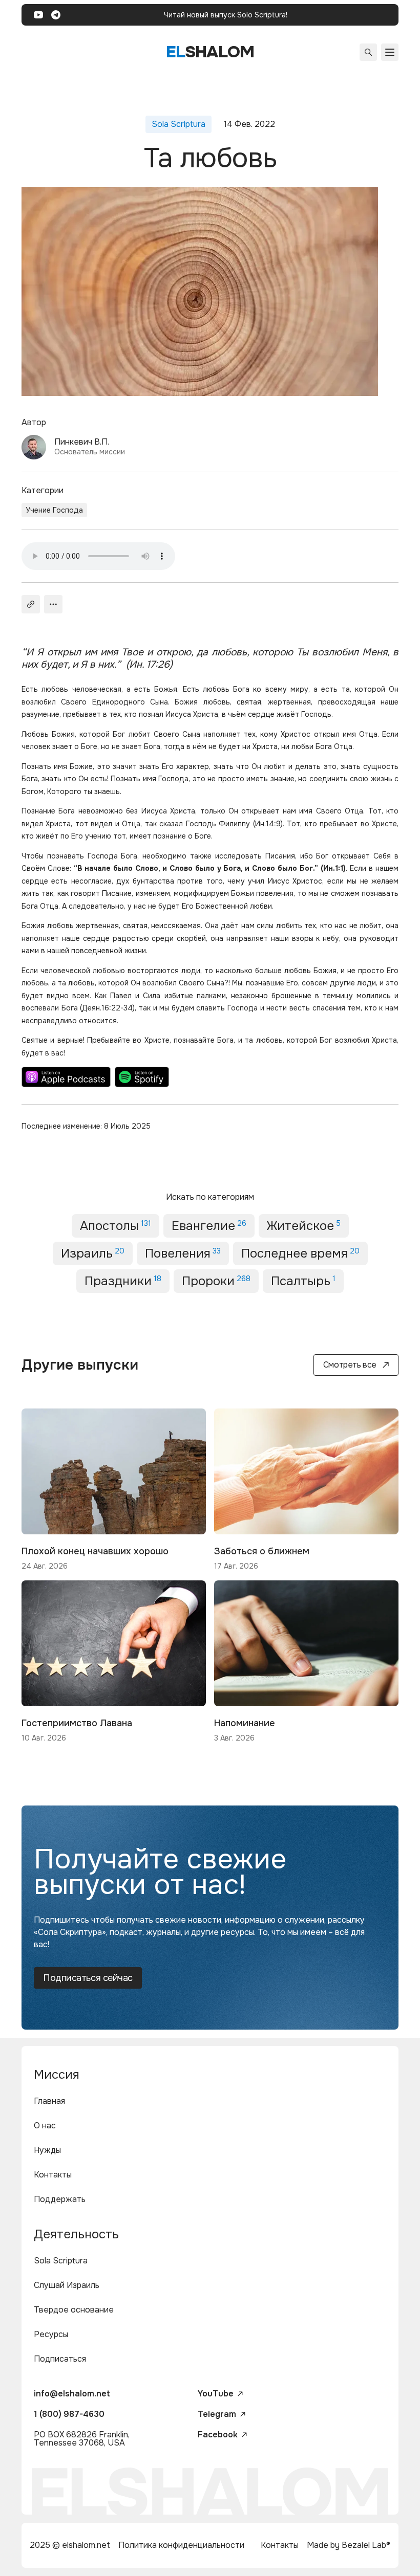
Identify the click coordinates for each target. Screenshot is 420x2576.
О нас (45, 2126)
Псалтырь (303, 1281)
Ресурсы (51, 2334)
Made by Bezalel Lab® (349, 2545)
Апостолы (115, 1226)
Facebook (218, 2435)
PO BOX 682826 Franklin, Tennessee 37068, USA (82, 2439)
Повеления (183, 1253)
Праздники (123, 1281)
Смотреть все (350, 1365)
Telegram (217, 2414)
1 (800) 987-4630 (69, 2414)
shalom (210, 52)
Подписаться (60, 2359)
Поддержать (60, 2199)
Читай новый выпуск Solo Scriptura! (226, 15)
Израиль (93, 1253)
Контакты (53, 2175)
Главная (49, 2101)
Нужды (47, 2150)
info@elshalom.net (72, 2394)
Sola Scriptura (61, 2261)
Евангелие (209, 1226)
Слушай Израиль (67, 2285)
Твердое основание (74, 2310)
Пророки (216, 1281)
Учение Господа (54, 510)
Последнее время (300, 1253)
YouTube (216, 2394)
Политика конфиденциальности (181, 2545)
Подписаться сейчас (88, 1978)
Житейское (304, 1226)
